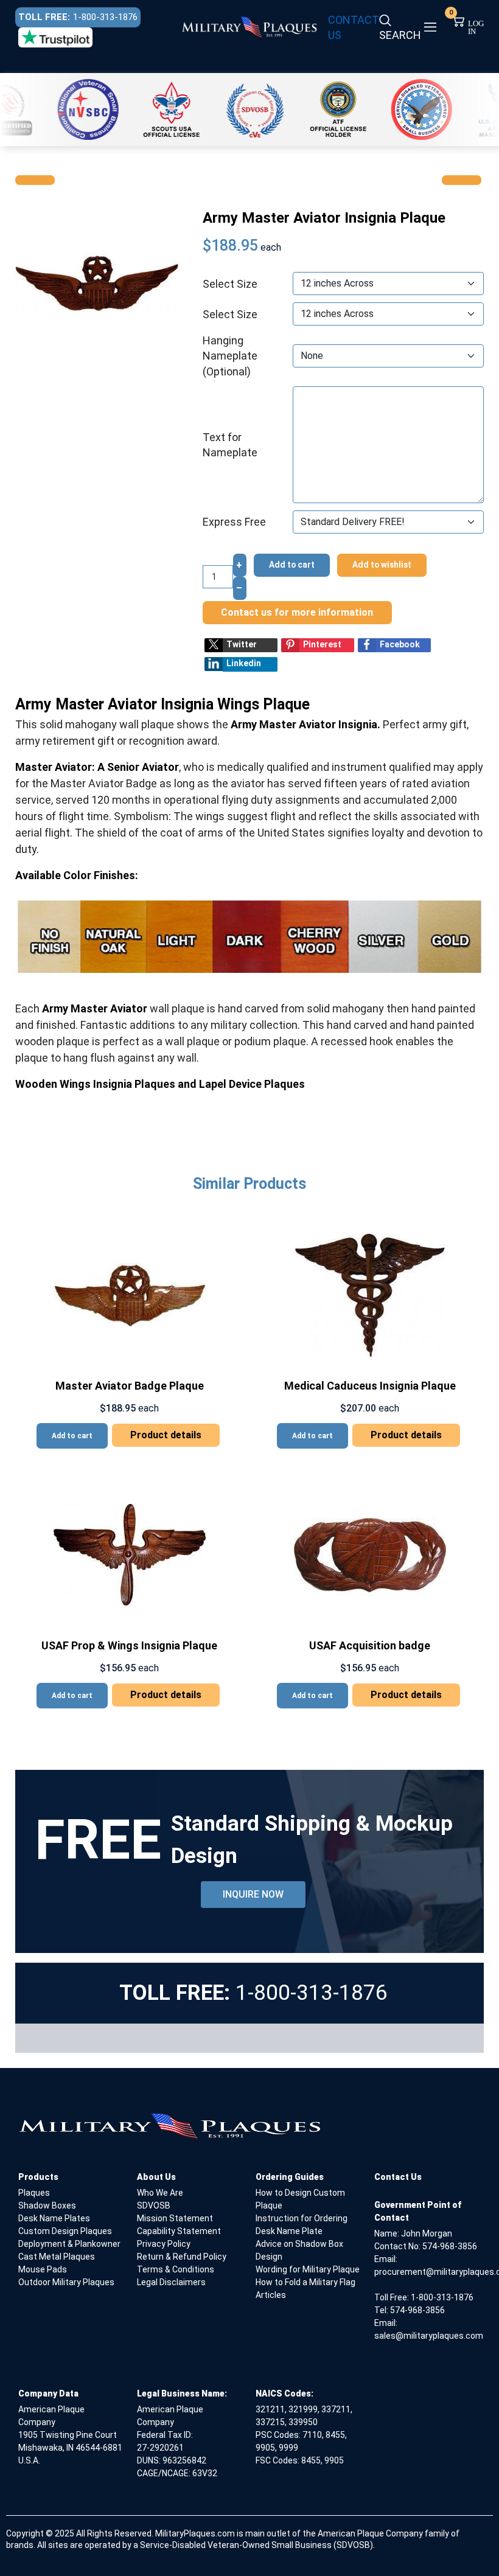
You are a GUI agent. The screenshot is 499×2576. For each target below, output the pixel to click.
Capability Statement (179, 2231)
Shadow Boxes (47, 2205)
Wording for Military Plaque (308, 2269)
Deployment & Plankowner (69, 2244)
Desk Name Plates (54, 2218)
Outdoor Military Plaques (66, 2282)
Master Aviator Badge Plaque (130, 1386)
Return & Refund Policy (182, 2257)
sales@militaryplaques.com (429, 2336)
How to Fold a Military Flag (305, 2282)
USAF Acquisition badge (370, 1645)
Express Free (234, 522)
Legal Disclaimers (171, 2282)
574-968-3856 (450, 2246)
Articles (271, 2295)
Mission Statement (175, 2218)
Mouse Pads (43, 2269)
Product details (166, 1435)
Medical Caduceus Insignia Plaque (370, 1386)
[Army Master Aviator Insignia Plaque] (97, 282)
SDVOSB (154, 2205)
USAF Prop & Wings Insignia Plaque (129, 1645)
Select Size (230, 284)
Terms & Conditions (176, 2269)
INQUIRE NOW (253, 1894)
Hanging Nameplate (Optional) (230, 356)
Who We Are (160, 2193)
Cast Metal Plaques (57, 2257)
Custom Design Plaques (65, 2231)
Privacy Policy (164, 2244)
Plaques (34, 2193)
